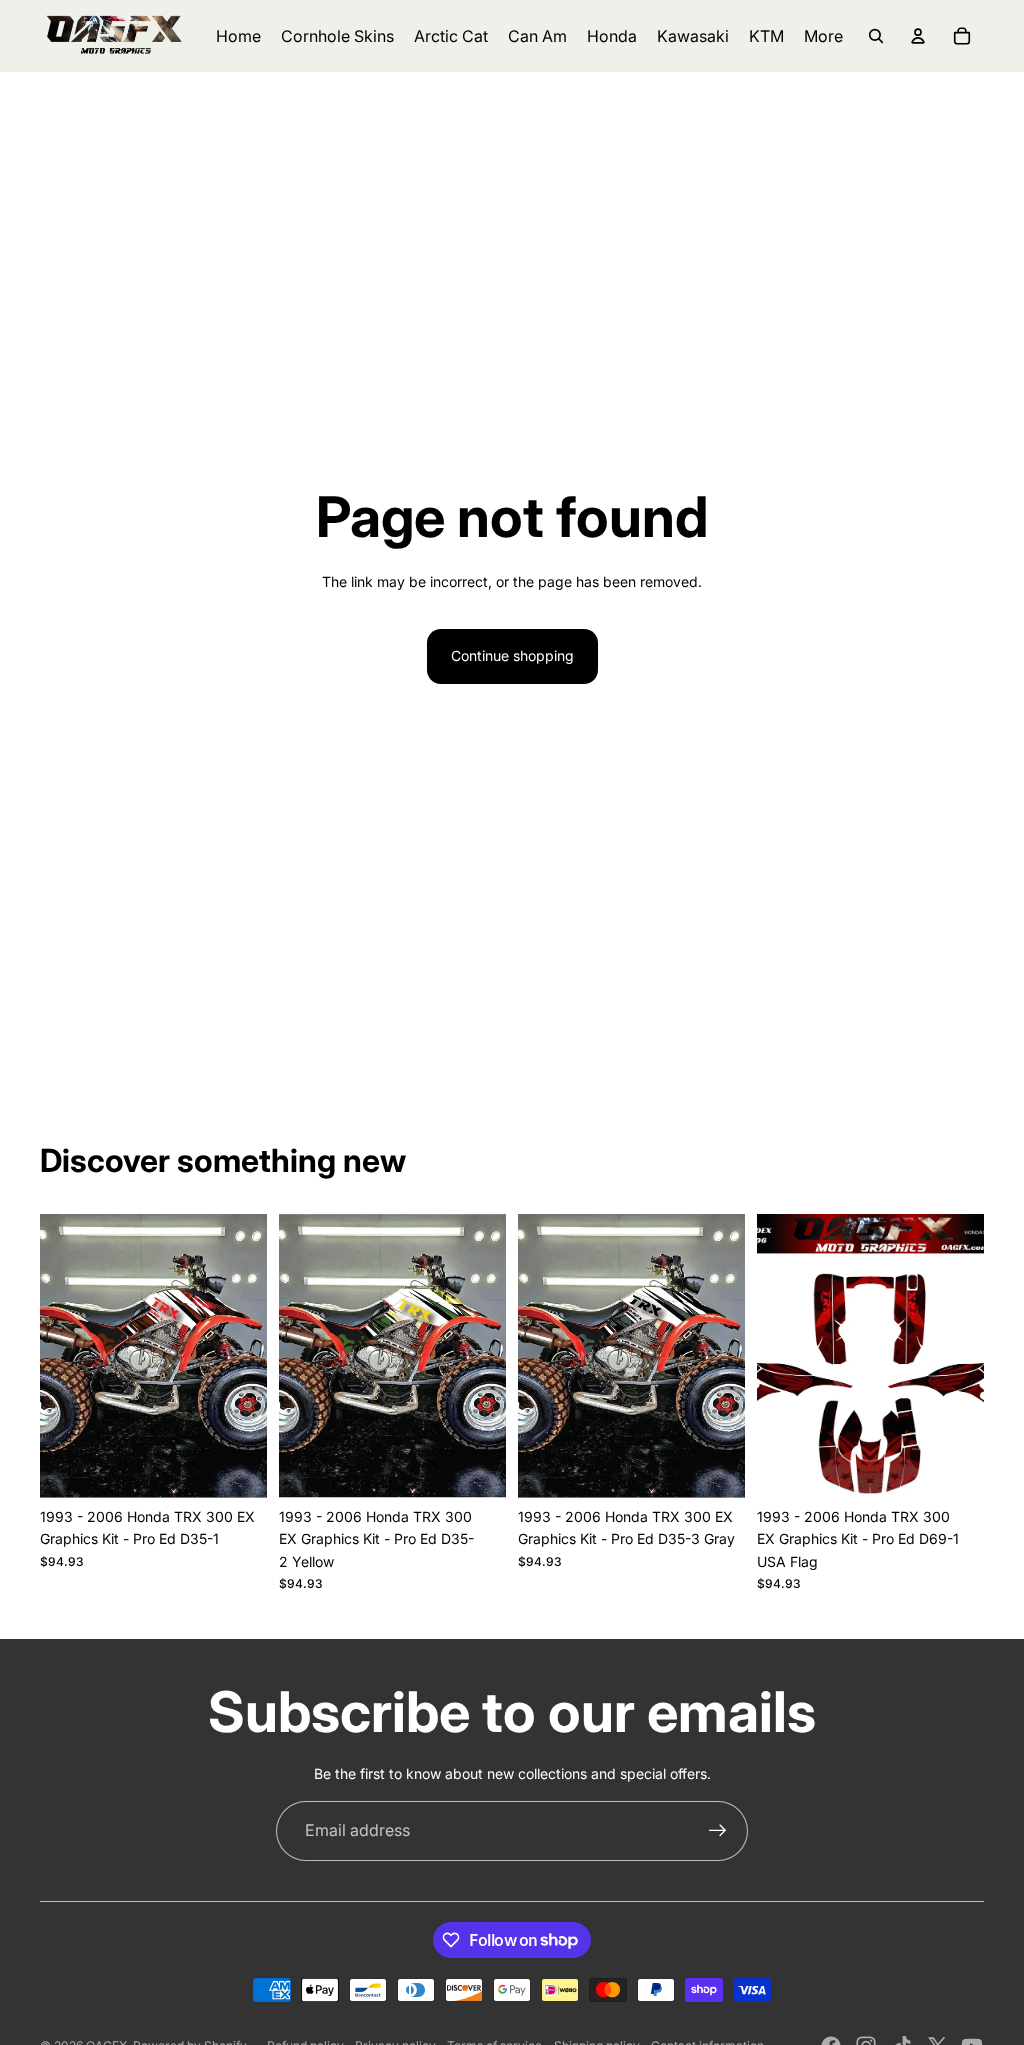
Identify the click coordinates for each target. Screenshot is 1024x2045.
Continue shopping (512, 655)
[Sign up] (718, 1831)
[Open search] (876, 36)
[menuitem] (823, 36)
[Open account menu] (918, 36)
